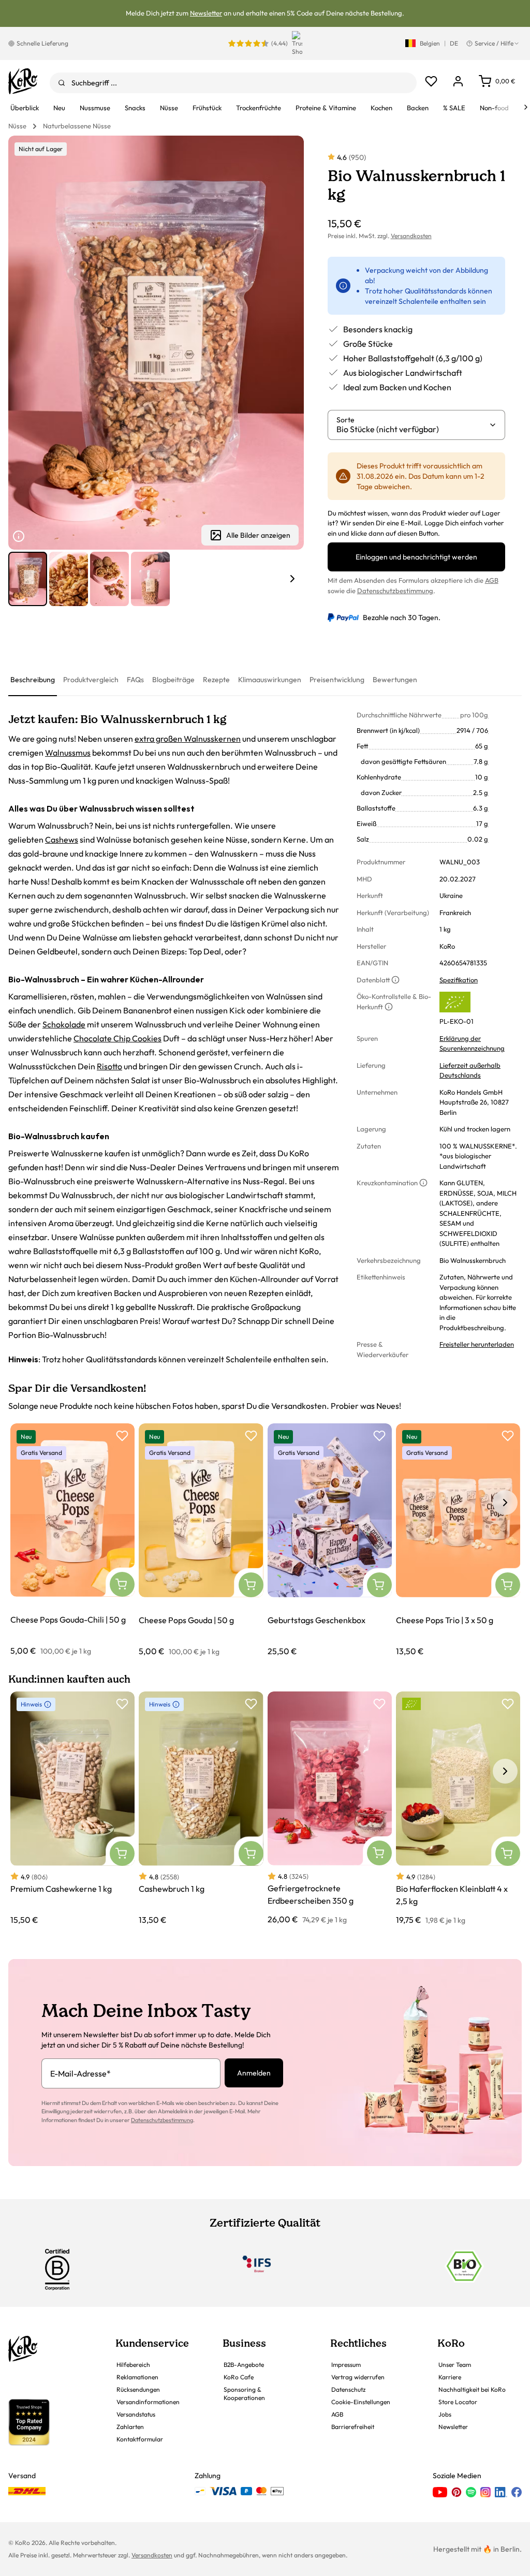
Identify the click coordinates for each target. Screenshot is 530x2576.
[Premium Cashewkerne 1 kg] (72, 1808)
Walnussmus (68, 753)
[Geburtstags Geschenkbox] (330, 1540)
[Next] (526, 107)
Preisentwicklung (337, 680)
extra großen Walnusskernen (188, 739)
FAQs (135, 680)
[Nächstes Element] (292, 579)
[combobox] (233, 83)
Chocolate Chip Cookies (117, 1038)
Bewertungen (395, 680)
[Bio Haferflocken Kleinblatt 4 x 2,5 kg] (458, 1808)
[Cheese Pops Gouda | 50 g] (201, 1540)
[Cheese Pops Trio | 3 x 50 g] (458, 1540)
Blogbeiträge (173, 680)
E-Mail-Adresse (80, 2073)
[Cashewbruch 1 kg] (201, 1808)
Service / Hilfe (494, 43)
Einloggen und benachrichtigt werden (416, 557)
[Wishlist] (431, 81)
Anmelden (254, 2073)
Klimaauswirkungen (270, 680)
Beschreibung (33, 680)
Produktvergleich (91, 680)
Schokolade (64, 1024)
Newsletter (206, 13)
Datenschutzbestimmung (395, 591)
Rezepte (216, 680)
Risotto (109, 1066)
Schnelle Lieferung (42, 43)
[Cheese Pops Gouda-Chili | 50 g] (72, 1540)
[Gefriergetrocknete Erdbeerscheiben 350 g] (330, 1808)
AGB (492, 580)
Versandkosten (411, 236)
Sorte (345, 420)
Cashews (62, 840)
